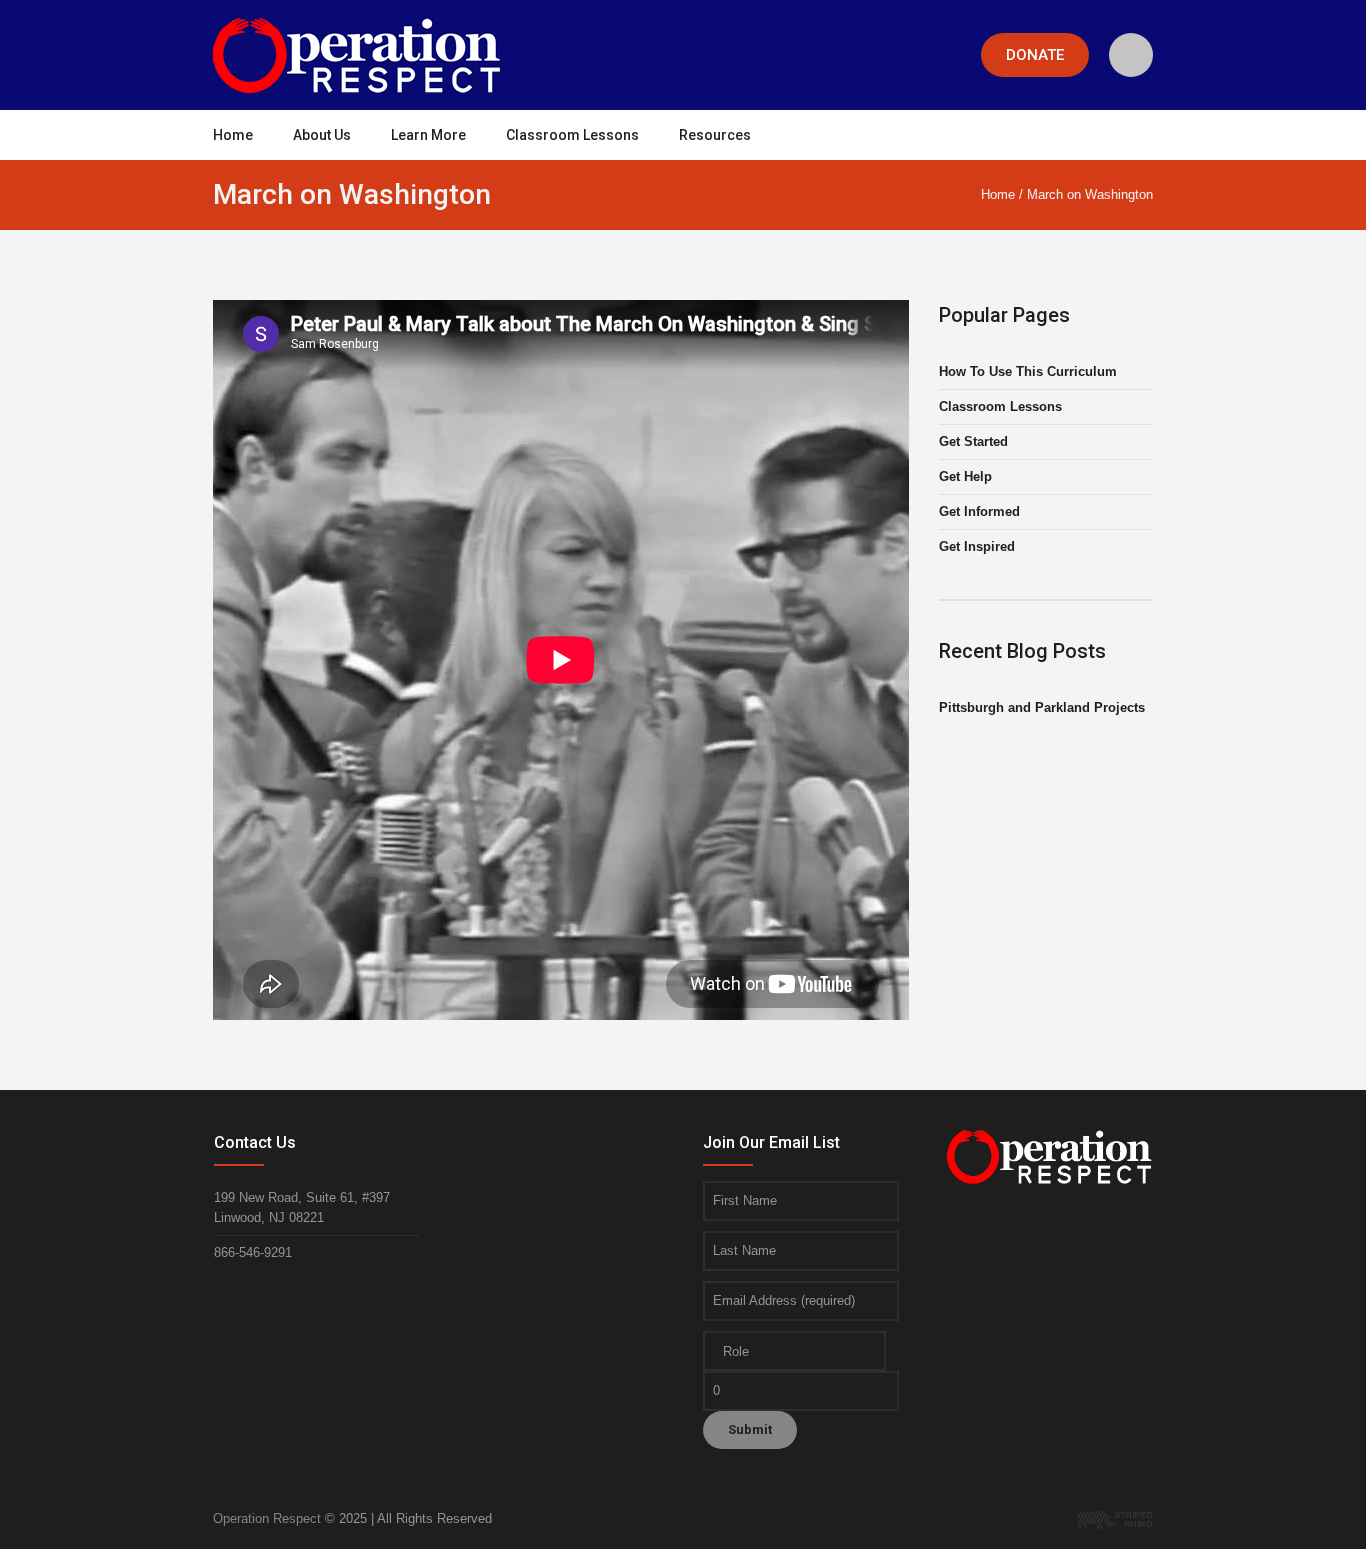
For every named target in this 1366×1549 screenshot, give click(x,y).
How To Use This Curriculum (1028, 371)
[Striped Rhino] (1115, 1518)
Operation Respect (267, 1518)
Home (998, 194)
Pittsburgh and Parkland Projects (1042, 707)
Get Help (965, 476)
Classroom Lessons (1000, 406)
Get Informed (979, 511)
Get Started (973, 441)
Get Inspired (977, 546)
